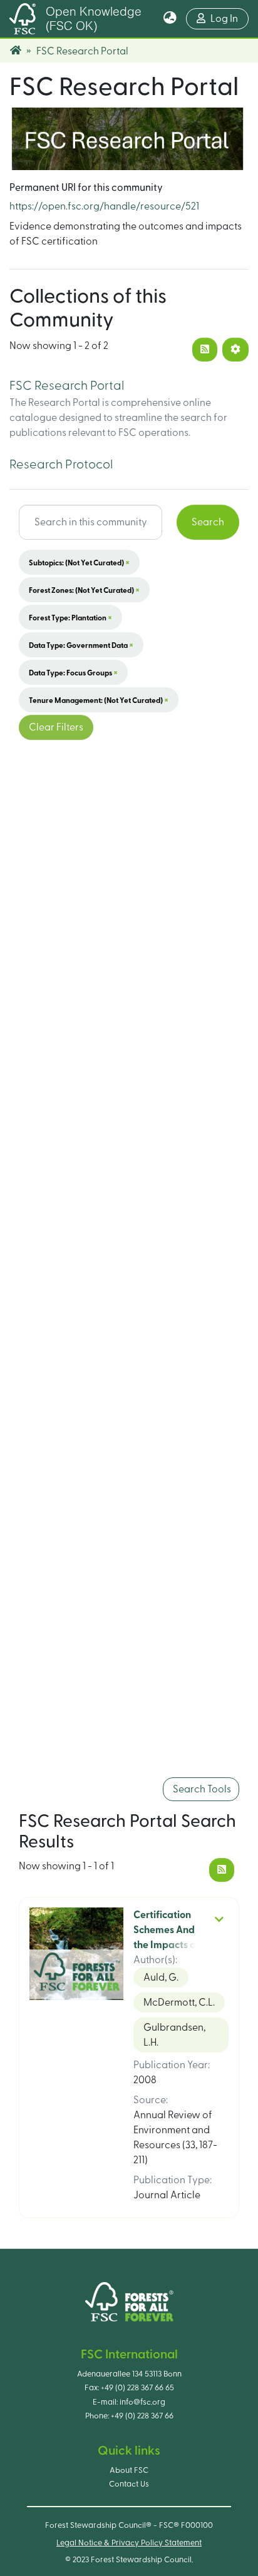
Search (208, 522)
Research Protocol (61, 465)
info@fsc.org (142, 2402)
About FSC (129, 2470)
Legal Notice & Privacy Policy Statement (129, 2543)
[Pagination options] (235, 350)
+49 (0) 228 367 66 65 (137, 2388)
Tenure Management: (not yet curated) (99, 700)
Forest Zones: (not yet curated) (84, 590)
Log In (230, 18)
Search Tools (201, 1789)
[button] (170, 19)
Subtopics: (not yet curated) (79, 562)
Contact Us (129, 2484)
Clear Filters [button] (56, 727)
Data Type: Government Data (81, 645)
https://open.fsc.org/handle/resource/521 (104, 206)
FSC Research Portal (67, 386)
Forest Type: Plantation (70, 617)
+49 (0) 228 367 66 (142, 2416)
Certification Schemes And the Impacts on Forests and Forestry (167, 1945)
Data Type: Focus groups (73, 672)
